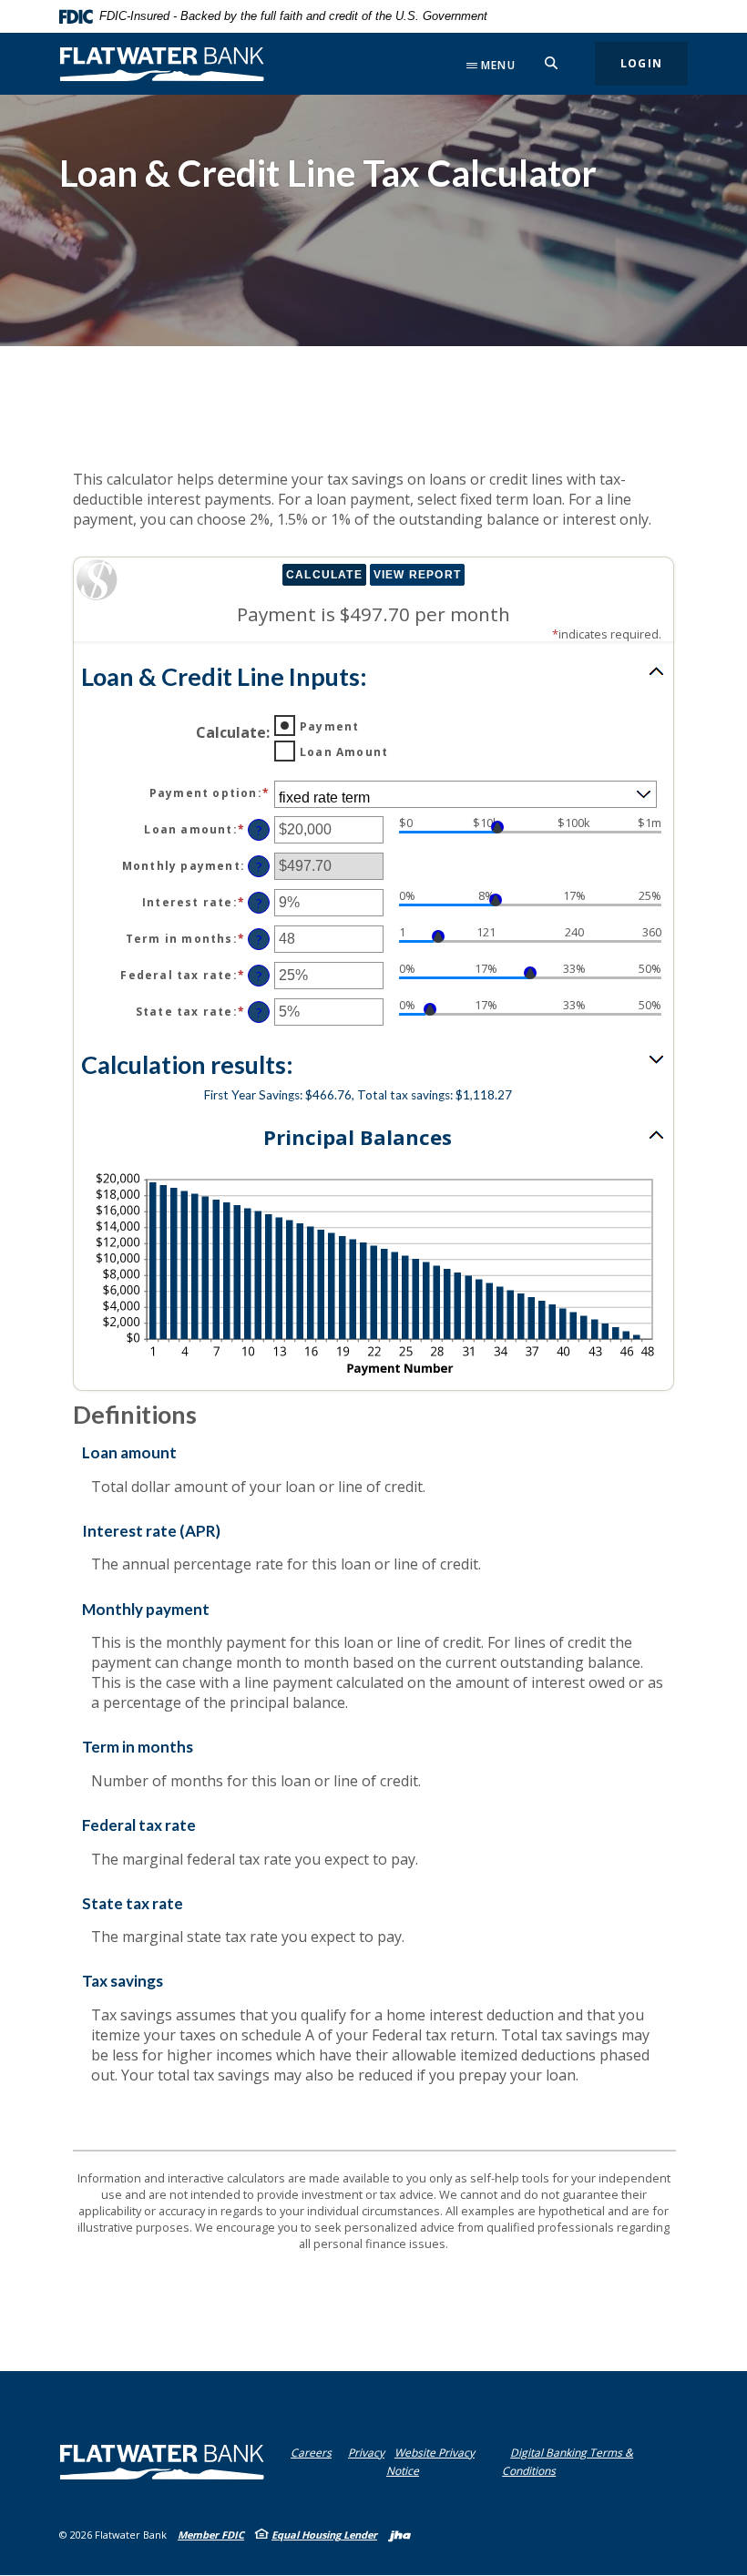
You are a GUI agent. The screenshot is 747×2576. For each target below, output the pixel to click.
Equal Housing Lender (324, 2535)
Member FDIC (211, 2535)
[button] (373, 676)
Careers (311, 2453)
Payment (329, 726)
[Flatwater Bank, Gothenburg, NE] (162, 64)
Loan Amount (344, 752)
